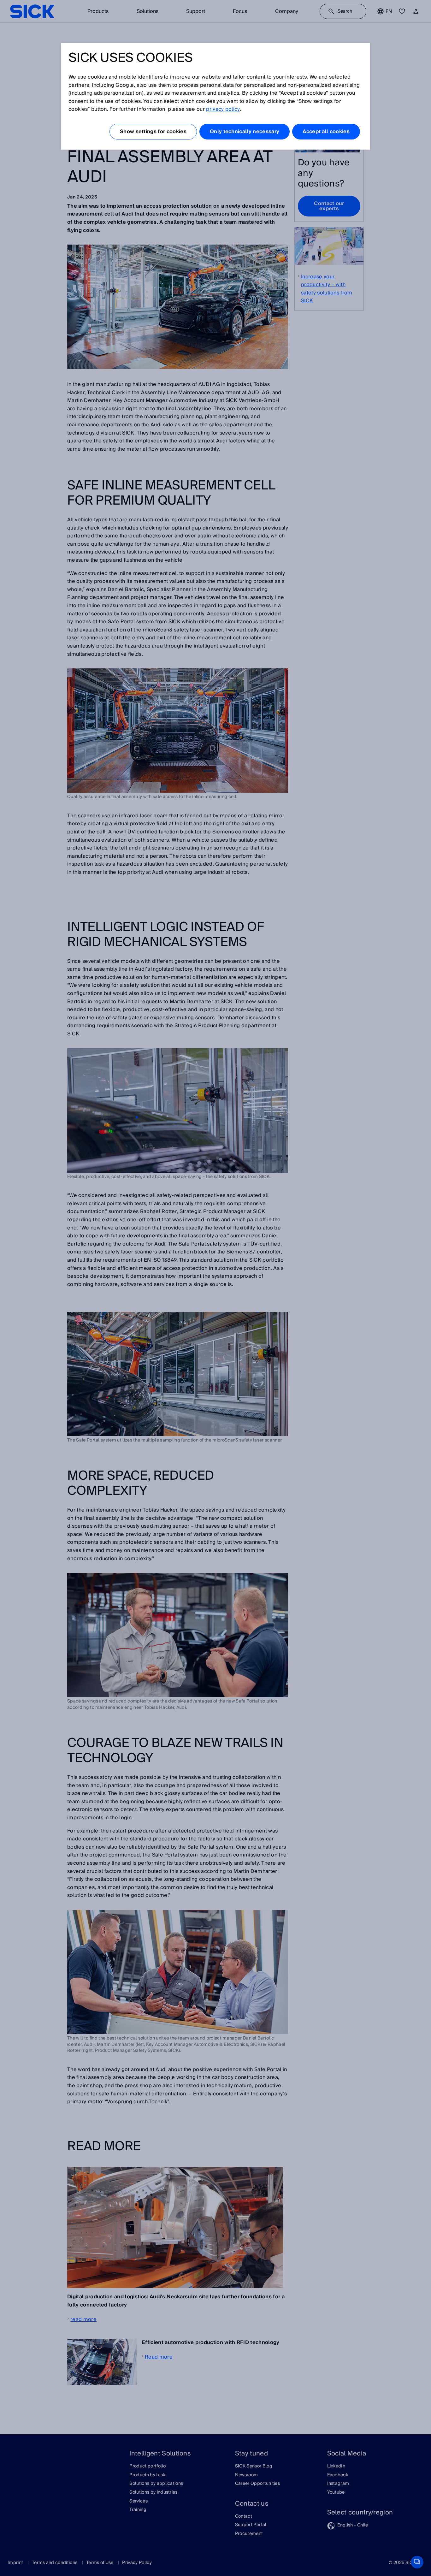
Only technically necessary (245, 132)
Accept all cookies (326, 132)
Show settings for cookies (153, 132)
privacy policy (223, 109)
